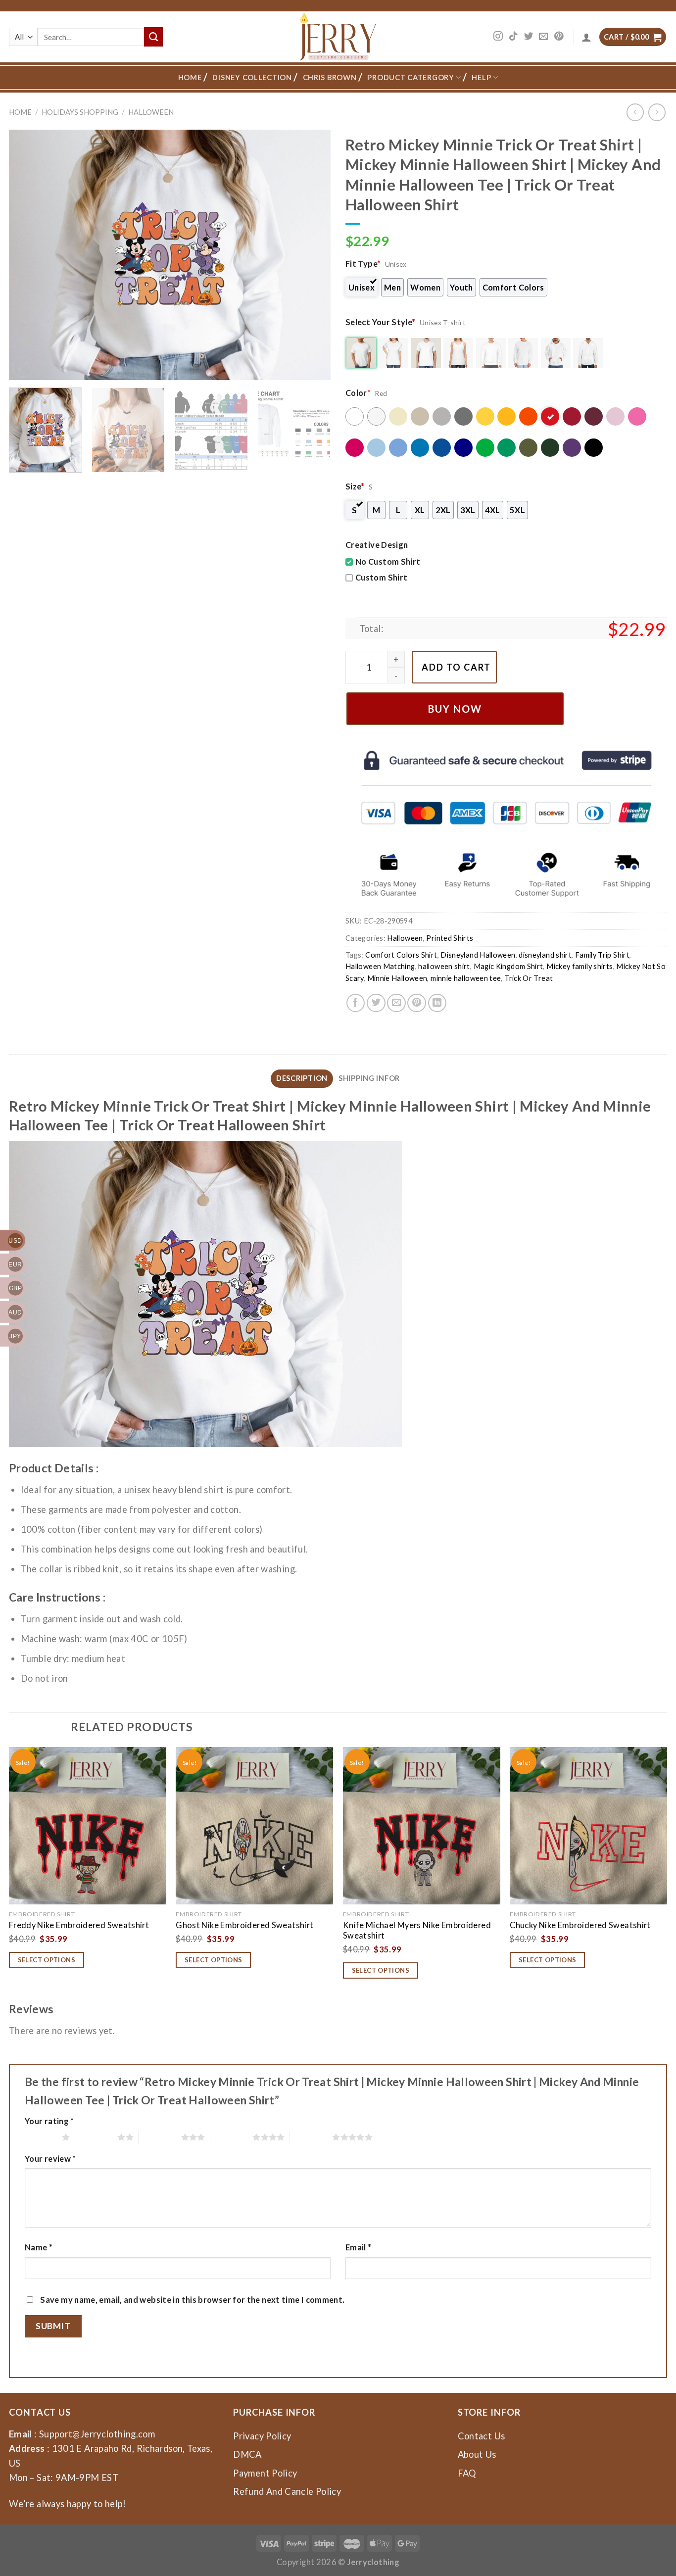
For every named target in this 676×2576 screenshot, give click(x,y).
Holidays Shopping (80, 112)
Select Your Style (381, 322)
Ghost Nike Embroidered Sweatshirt (244, 1925)
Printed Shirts (450, 938)
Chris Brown (330, 77)
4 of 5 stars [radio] (231, 2137)
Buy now (455, 709)
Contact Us (482, 2436)
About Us (477, 2454)
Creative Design (377, 545)
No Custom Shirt (388, 561)
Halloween (151, 112)
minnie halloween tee (466, 978)
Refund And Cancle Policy (287, 2491)
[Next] (312, 255)
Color (358, 393)
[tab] (302, 1078)
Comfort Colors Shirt (401, 955)
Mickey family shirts (579, 966)
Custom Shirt (381, 577)
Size (355, 486)
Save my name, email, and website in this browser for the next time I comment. (192, 2300)
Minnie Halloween (397, 978)
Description (302, 1078)
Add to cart (456, 667)
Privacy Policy (262, 2436)
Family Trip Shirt (602, 955)
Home (190, 77)
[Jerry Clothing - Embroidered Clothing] (338, 37)
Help (481, 77)
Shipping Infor (369, 1078)
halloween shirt (444, 966)
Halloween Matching (380, 966)
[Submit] (153, 37)
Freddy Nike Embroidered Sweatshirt (79, 1925)
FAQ (467, 2473)
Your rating (49, 2121)
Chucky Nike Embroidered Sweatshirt (580, 1925)
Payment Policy (265, 2473)
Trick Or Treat (529, 978)
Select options (47, 1960)
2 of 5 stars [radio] (96, 2137)
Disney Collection (252, 77)
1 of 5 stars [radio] (41, 2137)
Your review (50, 2159)
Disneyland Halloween (478, 955)
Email (359, 2247)
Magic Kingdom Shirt (508, 966)
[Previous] (28, 255)
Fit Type (363, 264)
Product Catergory (410, 77)
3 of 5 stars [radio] (160, 2137)
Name (39, 2247)
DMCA (247, 2454)
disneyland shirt (545, 955)
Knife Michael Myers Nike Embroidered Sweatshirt (417, 1930)
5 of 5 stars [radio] (311, 2137)
